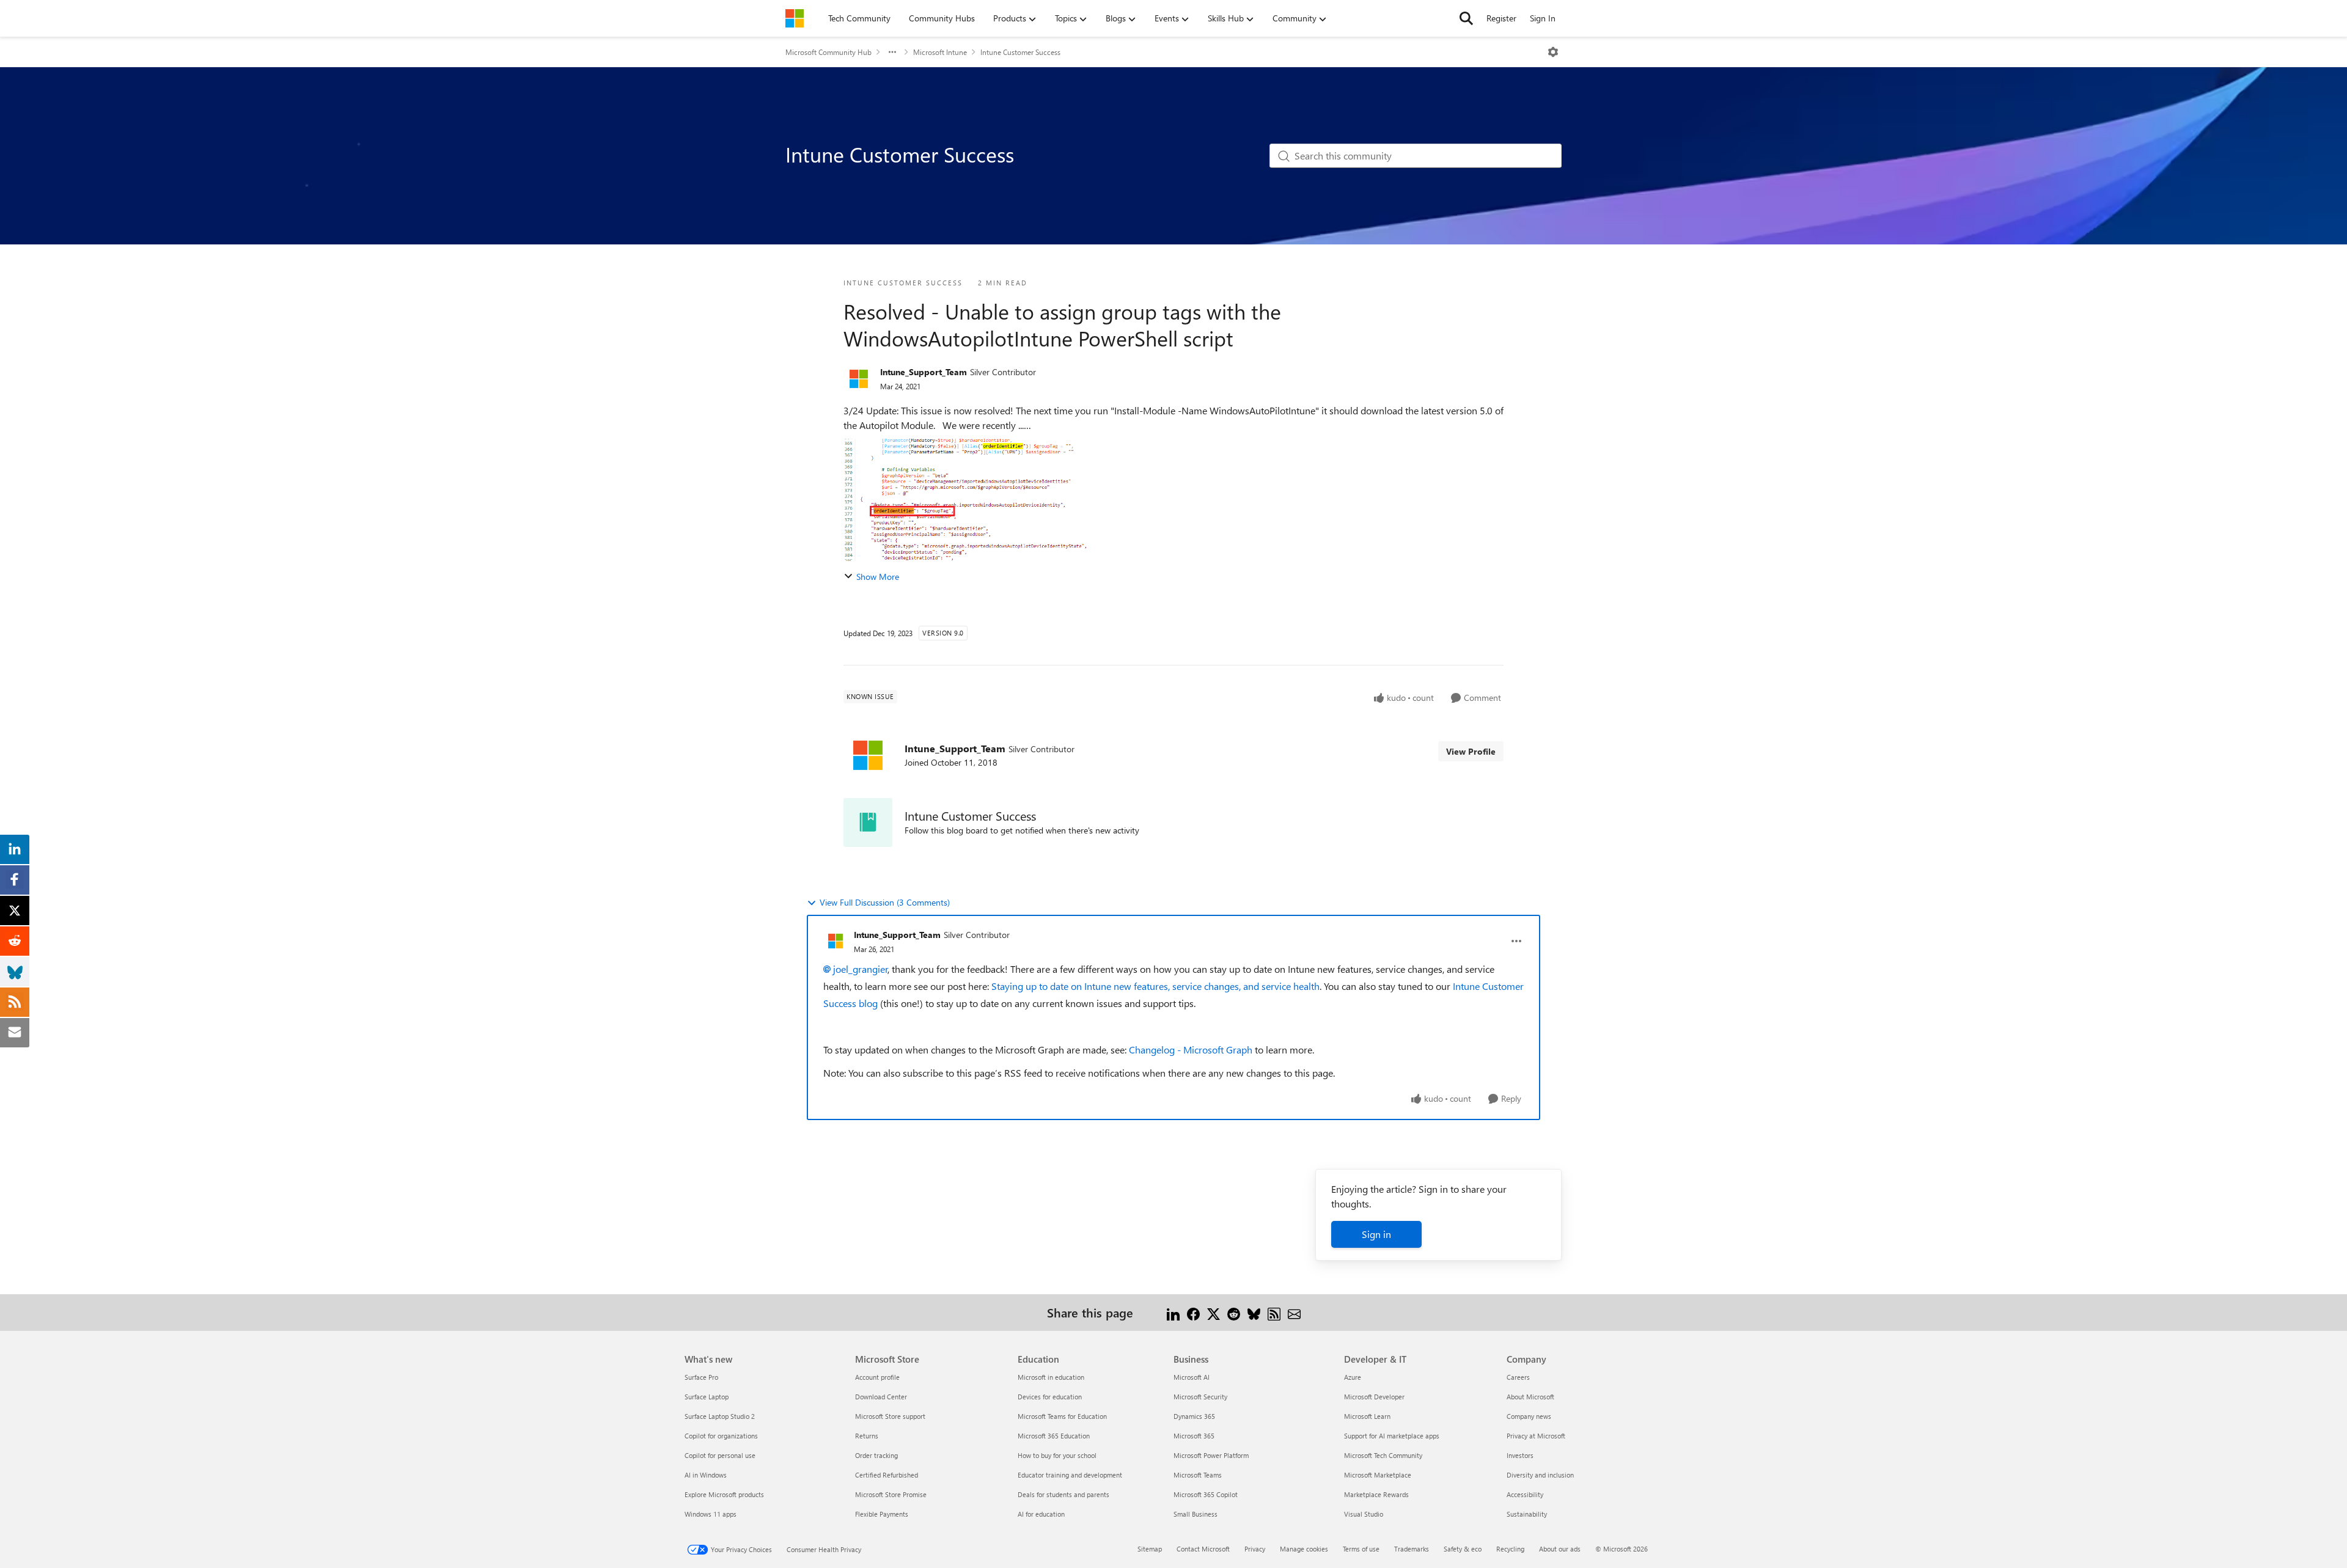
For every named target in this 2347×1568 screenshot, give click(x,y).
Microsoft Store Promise (891, 1494)
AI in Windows (706, 1475)
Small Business (1196, 1514)
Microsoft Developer (1374, 1397)
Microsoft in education (1051, 1377)
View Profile (1471, 751)
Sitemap (1150, 1549)
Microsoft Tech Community (1383, 1455)
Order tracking (876, 1455)
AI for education (1041, 1514)
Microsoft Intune (940, 52)
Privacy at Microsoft (1536, 1436)
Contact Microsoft (1203, 1549)
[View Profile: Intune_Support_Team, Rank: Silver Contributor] (859, 379)
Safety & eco (1463, 1549)
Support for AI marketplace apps (1392, 1436)
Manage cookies (1304, 1549)
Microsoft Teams (1198, 1475)
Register (1501, 18)
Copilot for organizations (721, 1436)
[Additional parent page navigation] (892, 52)
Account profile (877, 1377)
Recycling (1510, 1549)
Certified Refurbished (887, 1475)
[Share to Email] (1294, 1312)
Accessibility (1525, 1494)
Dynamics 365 (1194, 1416)
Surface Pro (701, 1377)
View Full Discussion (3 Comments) (885, 902)
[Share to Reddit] (1234, 1312)
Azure (1353, 1377)
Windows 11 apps (711, 1514)
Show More (878, 577)
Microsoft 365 (1194, 1436)
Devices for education (1050, 1397)
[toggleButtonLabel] (1553, 52)
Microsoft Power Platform (1211, 1455)
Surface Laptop (707, 1397)
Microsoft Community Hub (828, 52)
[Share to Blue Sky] (1254, 1312)
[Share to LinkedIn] (1173, 1312)
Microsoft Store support (890, 1416)
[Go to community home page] (795, 18)
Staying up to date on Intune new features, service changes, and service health (1155, 986)
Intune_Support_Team (924, 372)
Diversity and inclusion (1540, 1475)
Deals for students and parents (1063, 1494)
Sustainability (1527, 1514)
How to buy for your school (1057, 1455)
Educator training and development (1070, 1475)
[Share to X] (1214, 1312)
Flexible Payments (882, 1514)
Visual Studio (1364, 1514)
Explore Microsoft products (724, 1494)
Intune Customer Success (1020, 52)
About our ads (1560, 1549)
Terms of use (1361, 1549)
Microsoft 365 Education (1054, 1436)
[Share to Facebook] (1193, 1312)
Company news (1529, 1416)
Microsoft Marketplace (1378, 1475)
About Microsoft (1530, 1397)
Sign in (1376, 1234)
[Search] (1466, 18)
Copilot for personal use (720, 1455)
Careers (1518, 1377)
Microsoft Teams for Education (1062, 1416)
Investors (1520, 1455)
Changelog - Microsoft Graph (1191, 1050)
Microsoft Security (1200, 1397)
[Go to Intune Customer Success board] (868, 822)
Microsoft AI (1192, 1377)
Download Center (881, 1397)
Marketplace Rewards (1376, 1494)
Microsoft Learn (1367, 1416)
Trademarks (1412, 1549)
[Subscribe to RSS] (1274, 1312)
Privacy (1255, 1549)
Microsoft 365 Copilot (1206, 1494)
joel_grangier (861, 969)
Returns (867, 1436)
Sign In (1543, 18)
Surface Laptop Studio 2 (720, 1416)
